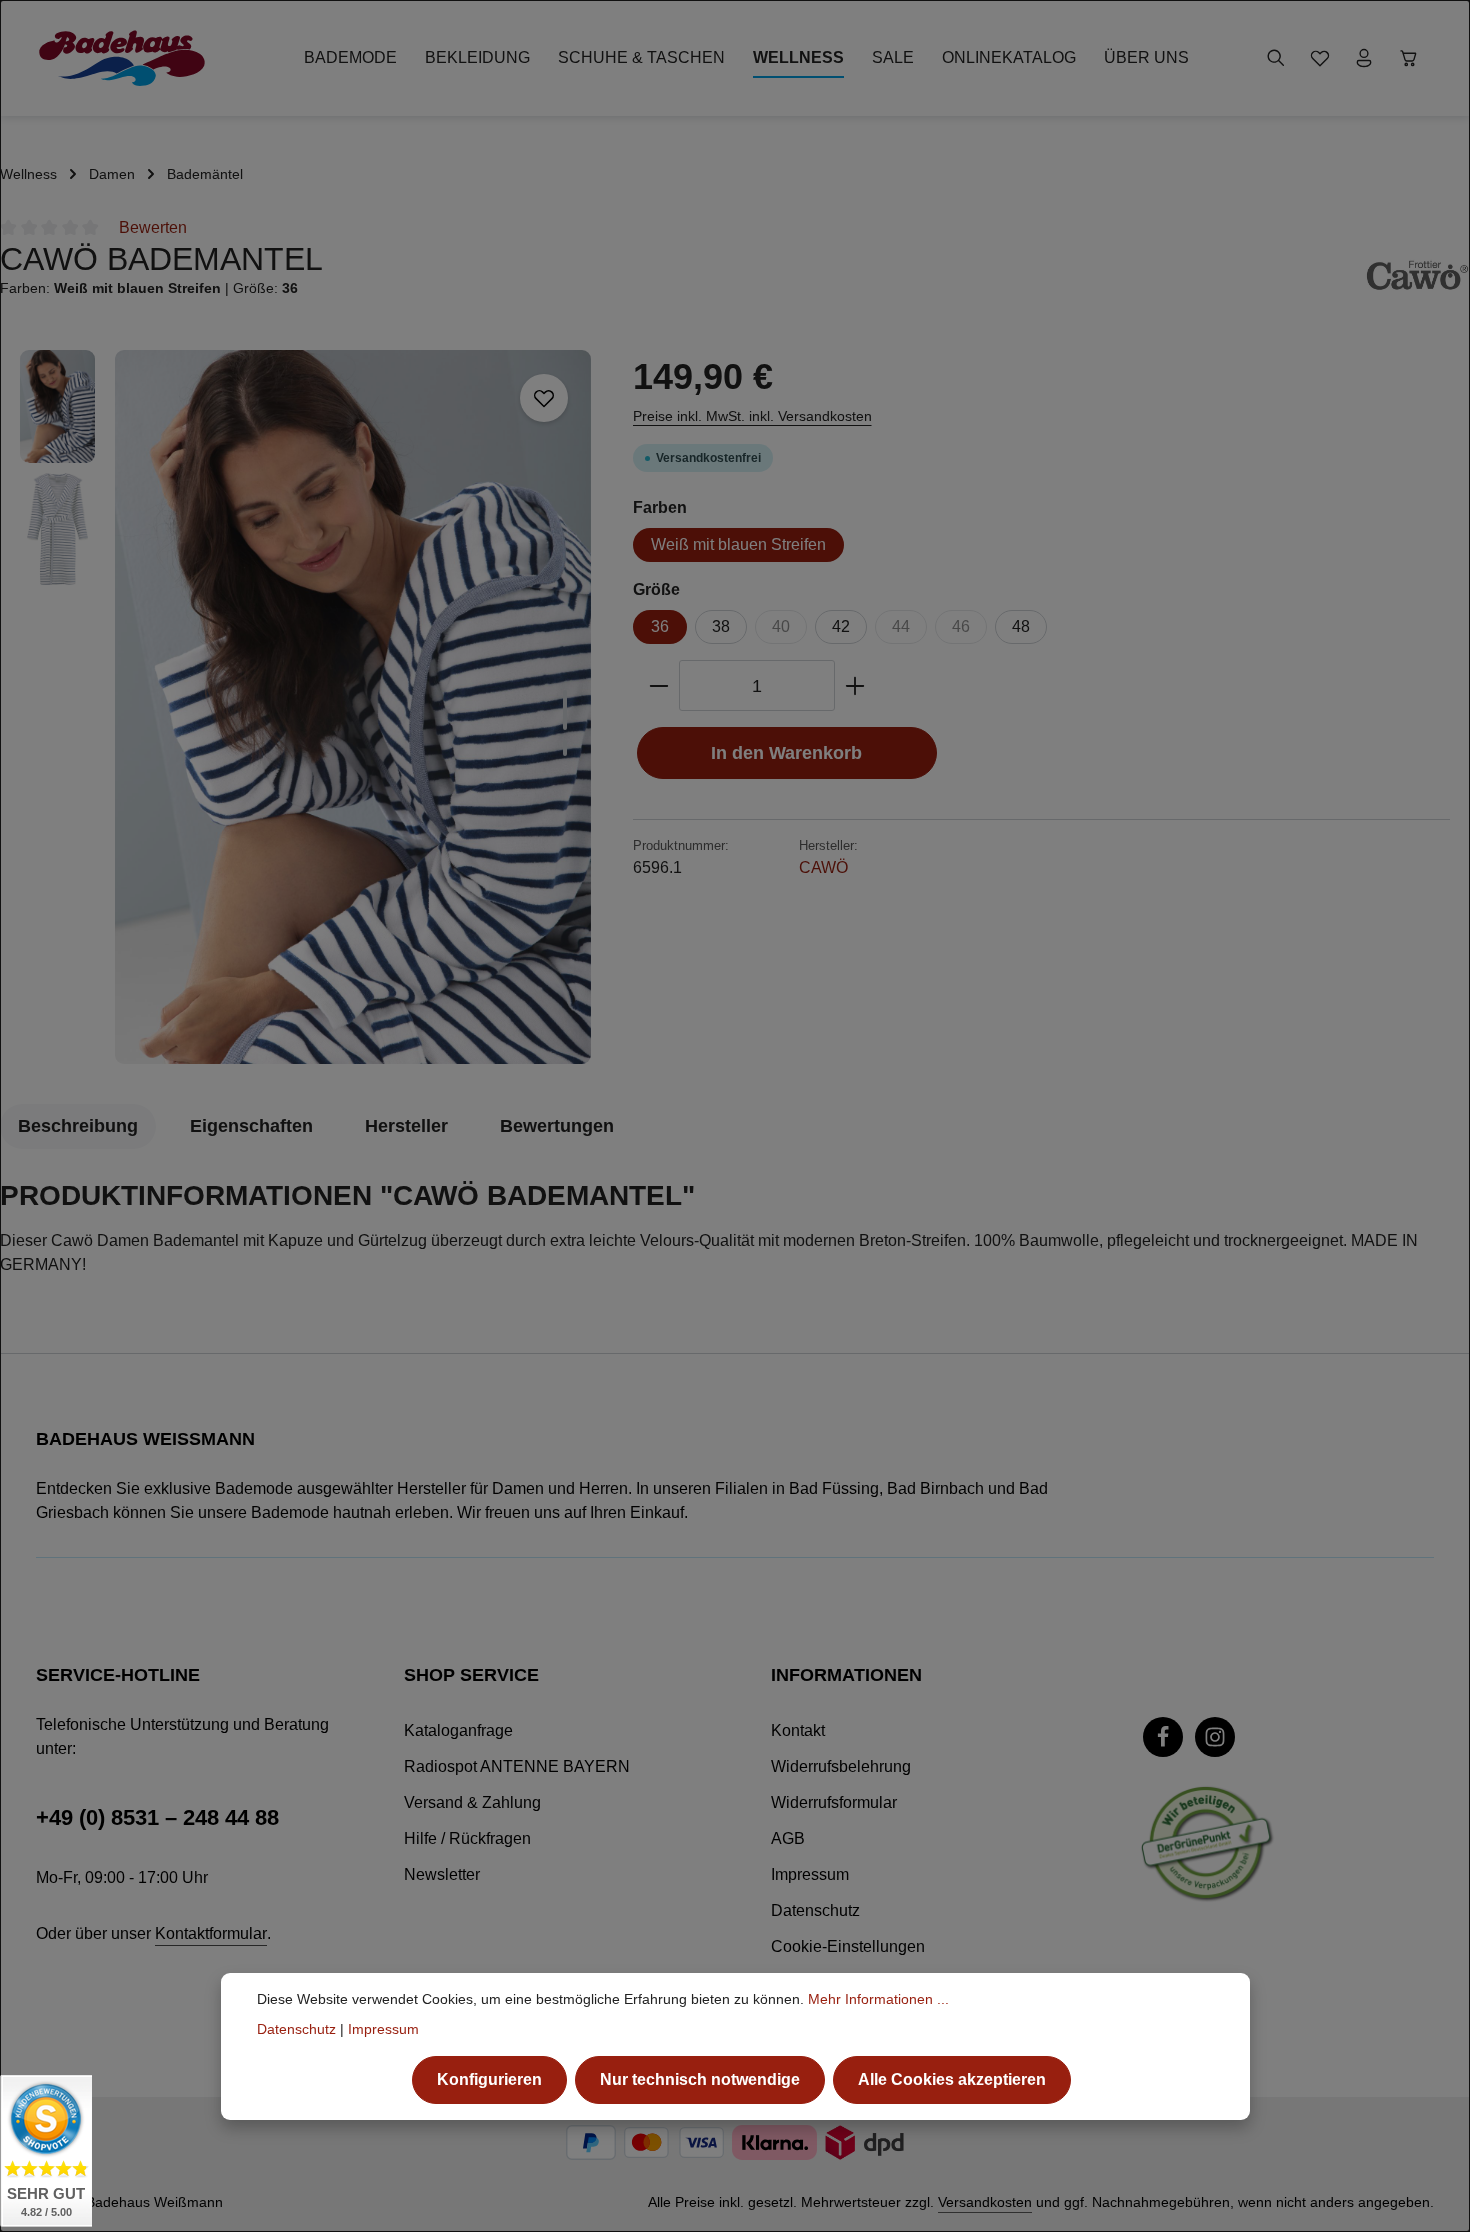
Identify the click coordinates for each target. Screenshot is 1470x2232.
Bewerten (153, 227)
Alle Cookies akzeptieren (952, 2079)
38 (721, 626)
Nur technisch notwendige (700, 2079)
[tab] (78, 1126)
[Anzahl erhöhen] (855, 685)
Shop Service (471, 1675)
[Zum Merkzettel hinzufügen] (544, 398)
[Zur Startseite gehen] (122, 58)
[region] (306, 707)
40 (781, 626)
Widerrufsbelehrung (841, 1766)
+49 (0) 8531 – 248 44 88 (157, 1817)
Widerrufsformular (834, 1802)
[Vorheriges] (473, 1033)
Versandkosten (985, 2202)
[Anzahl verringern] (658, 685)
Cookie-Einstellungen (848, 1946)
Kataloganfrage (458, 1730)
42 (841, 626)
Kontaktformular (211, 1933)
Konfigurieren (489, 2079)
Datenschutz (815, 1910)
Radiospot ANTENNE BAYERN (517, 1766)
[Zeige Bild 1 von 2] (565, 710)
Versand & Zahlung (472, 1802)
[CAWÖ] (1417, 275)
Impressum (810, 1874)
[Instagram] (1215, 1737)
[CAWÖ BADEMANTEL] (353, 707)
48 (1021, 626)
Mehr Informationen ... (878, 1999)
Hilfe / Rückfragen (467, 1838)
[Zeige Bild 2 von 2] (565, 748)
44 (901, 626)
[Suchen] (1276, 58)
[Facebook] (1163, 1737)
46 (961, 626)
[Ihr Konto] (1364, 58)
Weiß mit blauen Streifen (738, 544)
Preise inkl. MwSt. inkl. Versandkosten (752, 416)
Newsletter (442, 1874)
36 (660, 626)
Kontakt (798, 1730)
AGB (788, 1838)
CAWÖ (823, 867)
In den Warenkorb (786, 752)
